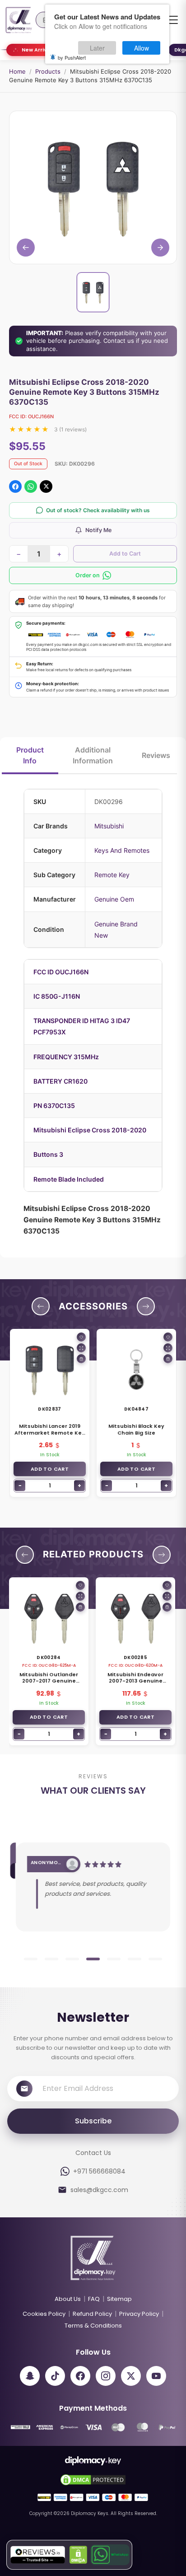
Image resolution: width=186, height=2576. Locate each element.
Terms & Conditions (93, 2326)
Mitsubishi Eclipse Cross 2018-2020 (90, 1130)
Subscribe (93, 2121)
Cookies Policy (44, 2314)
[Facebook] (80, 2376)
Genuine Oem (114, 899)
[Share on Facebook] (15, 486)
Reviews (156, 755)
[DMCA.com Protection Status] (78, 2555)
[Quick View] (81, 1348)
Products (48, 71)
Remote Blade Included (69, 1179)
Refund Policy (92, 2314)
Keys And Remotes (122, 850)
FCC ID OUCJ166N (61, 972)
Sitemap (119, 2299)
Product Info (30, 755)
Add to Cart (125, 554)
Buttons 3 (48, 1154)
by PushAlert (72, 57)
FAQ (94, 2299)
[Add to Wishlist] (81, 1337)
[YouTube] (156, 2376)
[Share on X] (46, 486)
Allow (142, 48)
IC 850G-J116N (57, 996)
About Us (68, 2299)
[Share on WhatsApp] (31, 486)
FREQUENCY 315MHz (66, 1057)
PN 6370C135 (54, 1106)
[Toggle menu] (172, 20)
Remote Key (112, 875)
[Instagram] (106, 2376)
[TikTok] (55, 2376)
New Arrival (37, 50)
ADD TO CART (50, 1469)
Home (17, 71)
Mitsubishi (109, 826)
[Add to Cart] (81, 1359)
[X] (131, 2376)
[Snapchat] (30, 2376)
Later (97, 48)
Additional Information (93, 755)
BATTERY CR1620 (60, 1081)
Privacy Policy (139, 2314)
